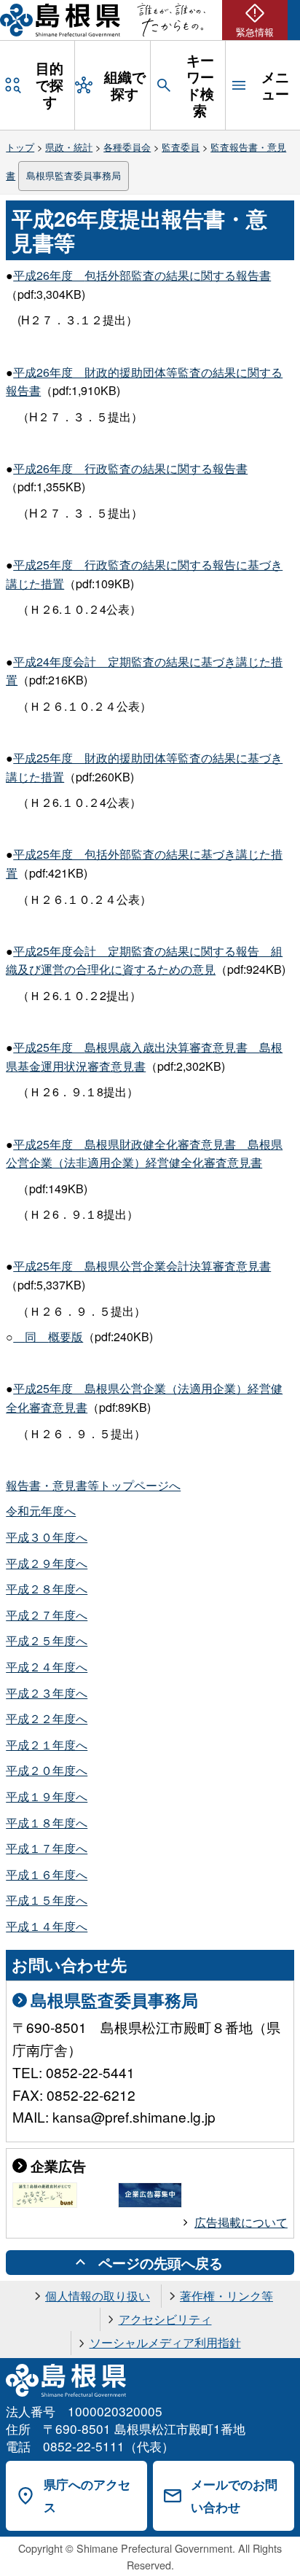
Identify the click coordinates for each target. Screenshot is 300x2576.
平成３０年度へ (47, 1537)
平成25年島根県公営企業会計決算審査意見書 (142, 1266)
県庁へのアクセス (87, 2495)
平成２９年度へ (47, 1563)
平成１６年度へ (47, 1874)
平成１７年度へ (47, 1848)
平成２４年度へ (47, 1667)
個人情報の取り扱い (98, 2296)
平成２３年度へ (47, 1693)
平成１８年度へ (47, 1823)
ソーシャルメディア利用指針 (165, 2342)
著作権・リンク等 (226, 2296)
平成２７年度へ (47, 1615)
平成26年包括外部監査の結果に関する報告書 (142, 275)
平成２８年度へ (47, 1589)
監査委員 (181, 147)
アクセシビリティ (165, 2319)
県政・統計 (69, 147)
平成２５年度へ (47, 1640)
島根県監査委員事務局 (74, 175)
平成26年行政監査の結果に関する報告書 (130, 468)
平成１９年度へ (47, 1796)
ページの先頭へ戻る (161, 2263)
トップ (20, 147)
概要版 (54, 1336)
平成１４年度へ (47, 1926)
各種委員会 (127, 147)
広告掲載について (241, 2222)
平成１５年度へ (47, 1900)
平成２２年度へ (47, 1718)
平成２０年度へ (47, 1770)
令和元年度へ (41, 1511)
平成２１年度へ (47, 1745)
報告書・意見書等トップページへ (93, 1485)
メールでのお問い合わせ (234, 2495)
